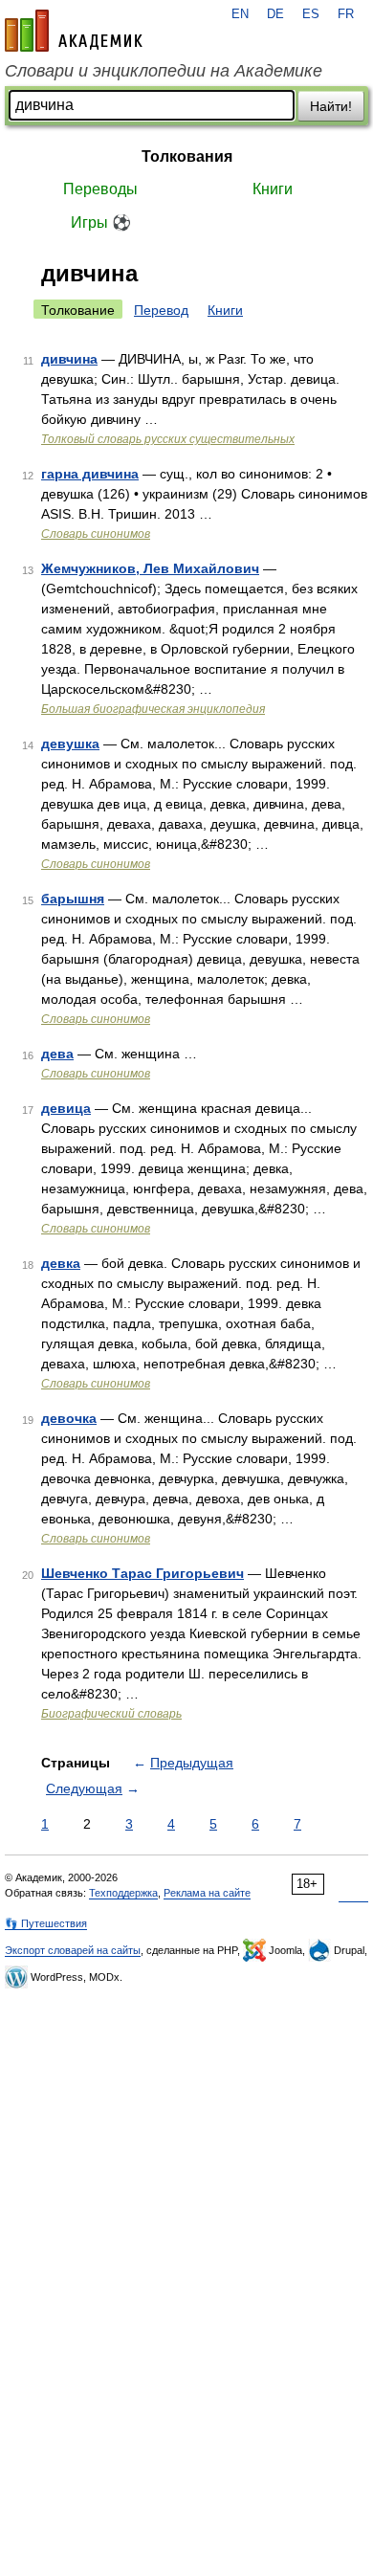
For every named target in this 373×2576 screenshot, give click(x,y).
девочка (69, 1418)
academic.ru (74, 31)
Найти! (331, 106)
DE (275, 14)
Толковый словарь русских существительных (168, 439)
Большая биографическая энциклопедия (153, 709)
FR (346, 14)
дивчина (69, 359)
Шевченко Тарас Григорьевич (143, 1573)
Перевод (161, 310)
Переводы (100, 189)
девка (61, 1263)
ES (311, 14)
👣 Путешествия (46, 1923)
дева (57, 1054)
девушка (70, 744)
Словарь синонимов (96, 534)
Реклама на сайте (207, 1893)
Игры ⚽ (101, 222)
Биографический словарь (111, 1714)
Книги (273, 189)
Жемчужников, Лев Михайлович (150, 568)
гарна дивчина (90, 474)
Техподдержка (123, 1893)
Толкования (187, 156)
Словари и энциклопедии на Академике (164, 71)
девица (66, 1108)
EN (240, 14)
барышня (73, 899)
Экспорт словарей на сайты (73, 1950)
